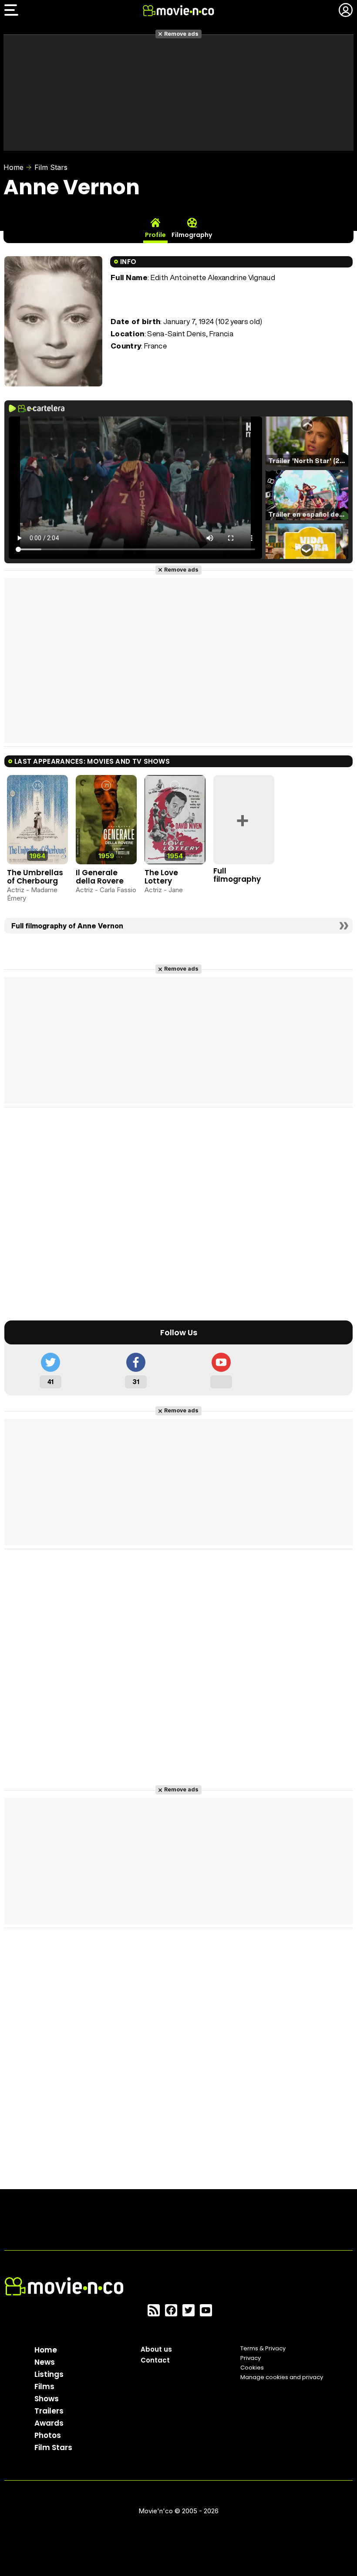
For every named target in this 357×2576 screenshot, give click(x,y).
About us (156, 2349)
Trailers (49, 2411)
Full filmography (237, 875)
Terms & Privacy (263, 2348)
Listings (49, 2374)
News (45, 2362)
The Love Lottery (161, 877)
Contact (155, 2360)
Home (13, 167)
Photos (48, 2435)
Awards (49, 2423)
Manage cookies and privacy (282, 2377)
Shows (47, 2399)
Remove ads (181, 34)
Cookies (252, 2368)
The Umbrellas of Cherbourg (35, 877)
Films (44, 2386)
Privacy (251, 2358)
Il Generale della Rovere (100, 877)
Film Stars (51, 167)
